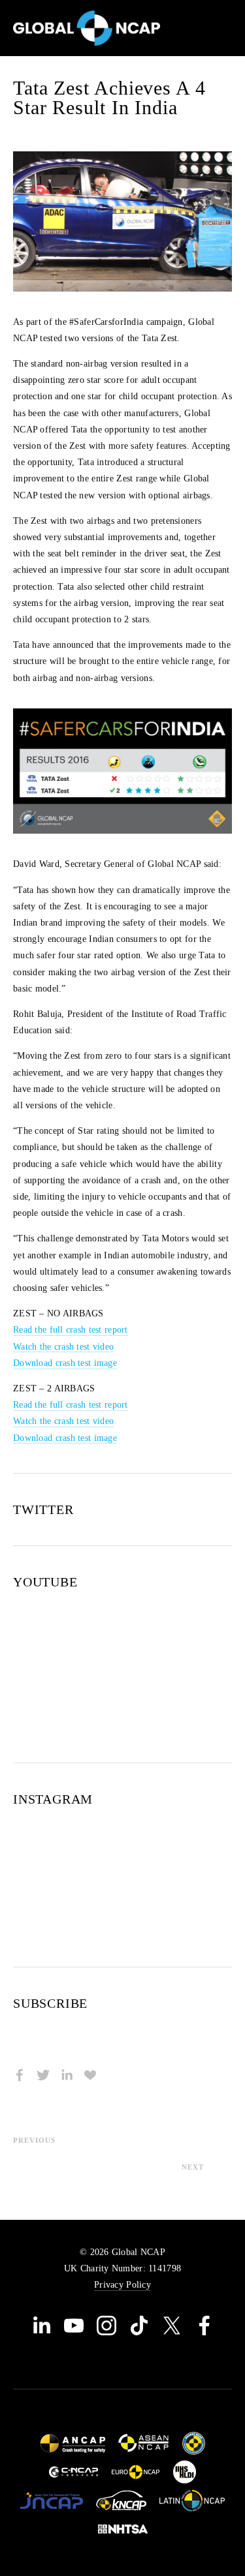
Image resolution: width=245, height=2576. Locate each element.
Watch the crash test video (63, 1347)
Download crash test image (65, 1363)
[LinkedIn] (41, 2326)
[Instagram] (106, 2326)
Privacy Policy (122, 2285)
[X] (172, 2326)
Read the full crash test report (71, 1330)
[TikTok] (139, 2326)
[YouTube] (74, 2326)
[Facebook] (204, 2326)
